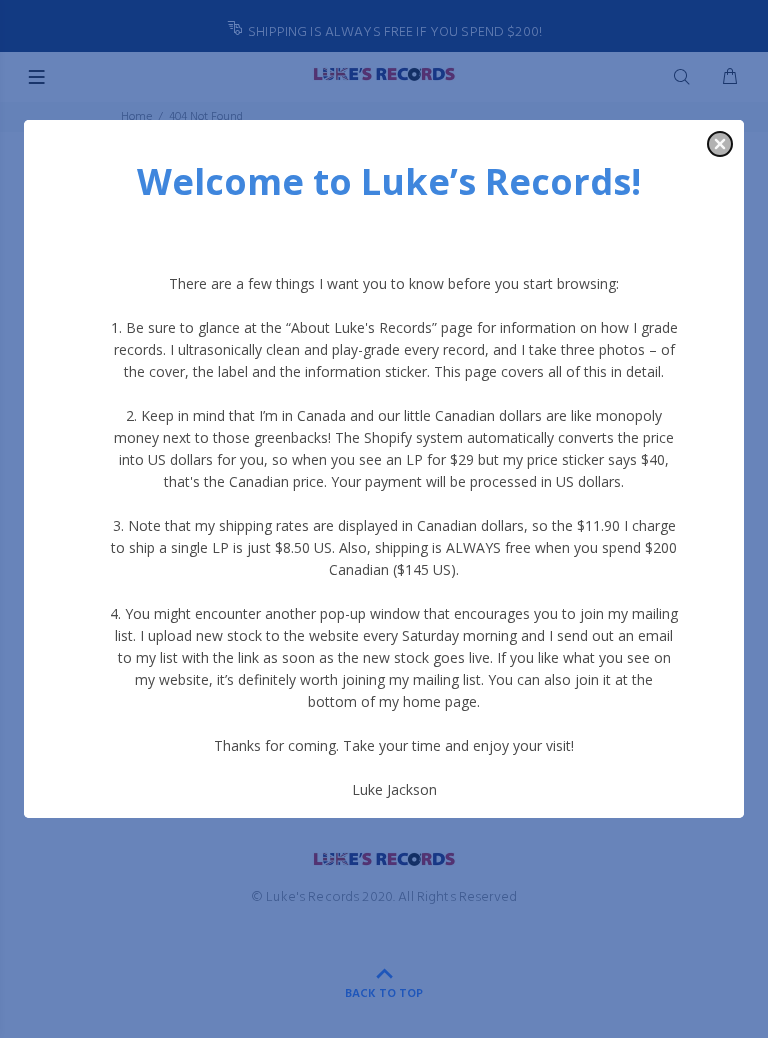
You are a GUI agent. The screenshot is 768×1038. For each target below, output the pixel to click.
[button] (720, 144)
